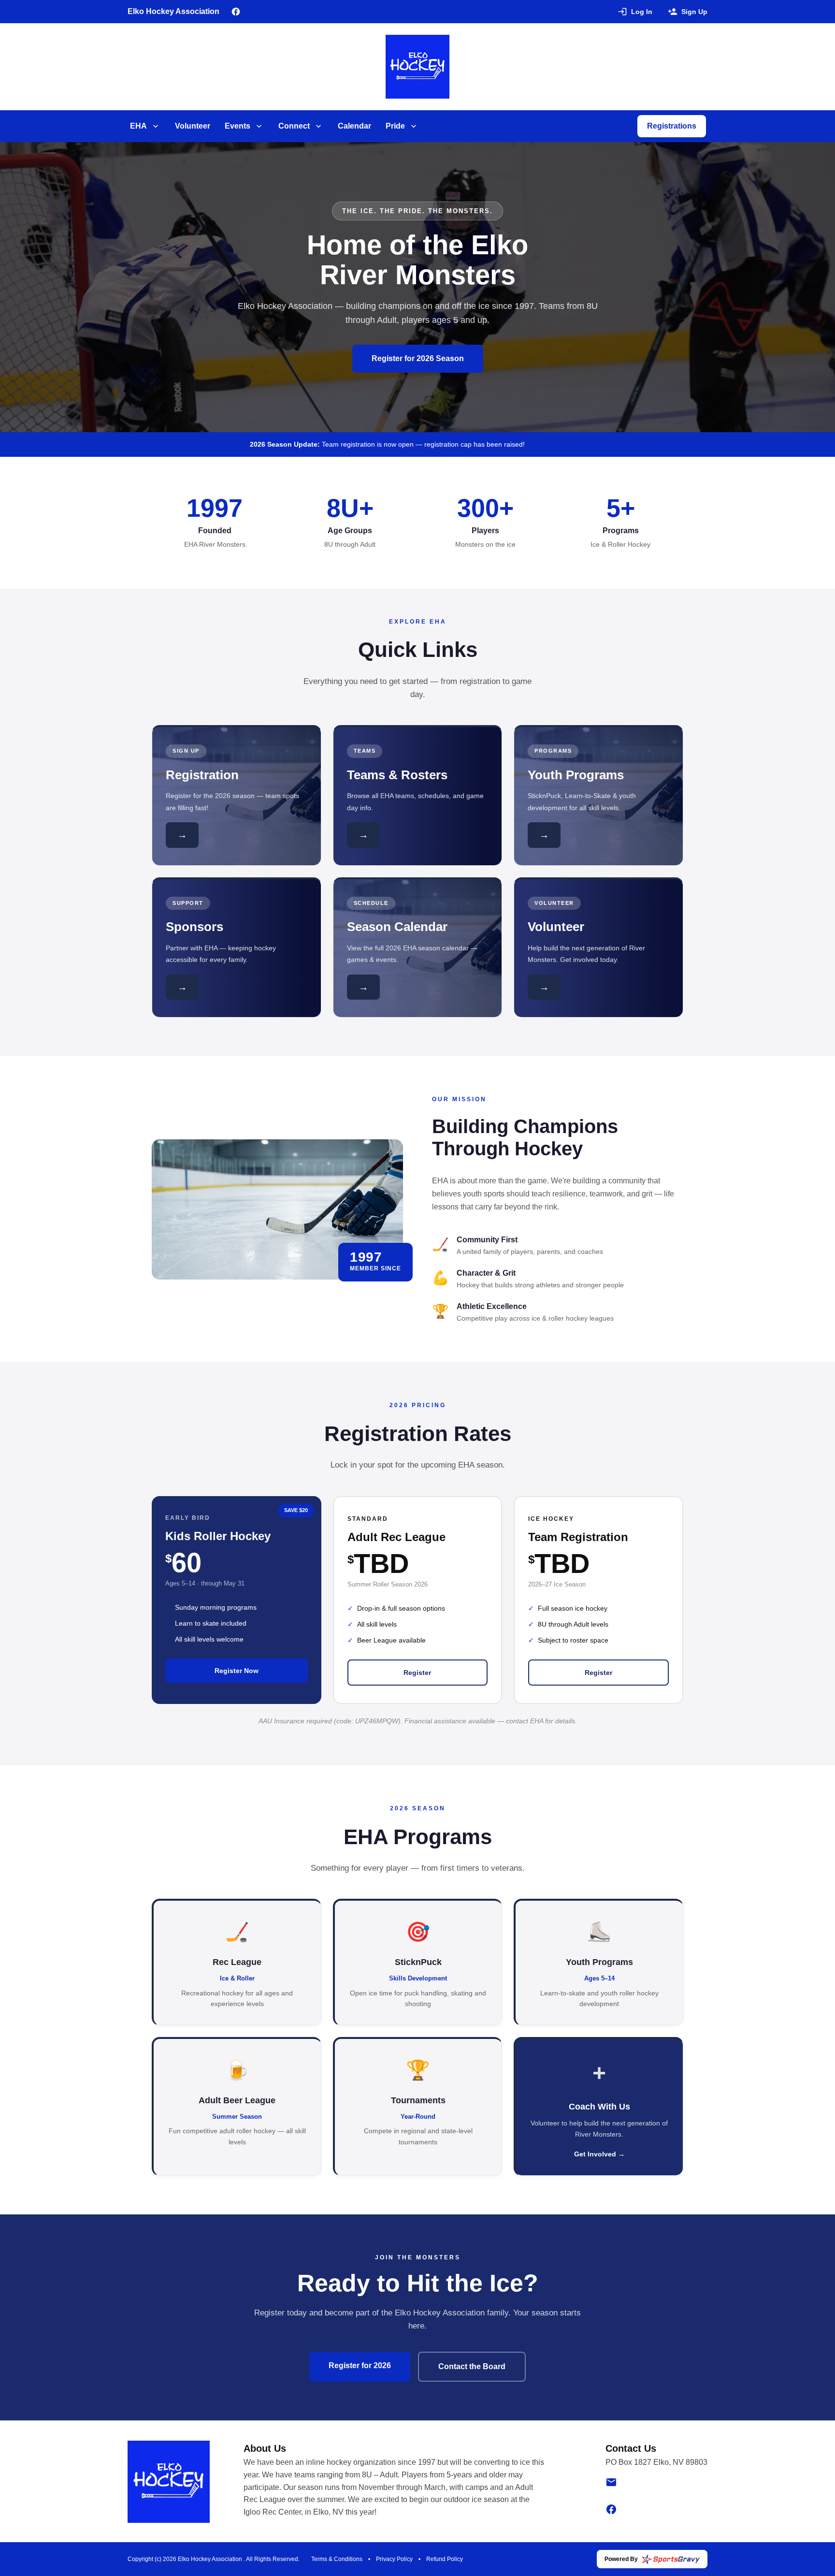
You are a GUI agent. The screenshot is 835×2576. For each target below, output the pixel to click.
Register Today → (556, 444)
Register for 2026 (360, 2365)
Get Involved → (599, 2154)
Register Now (237, 1671)
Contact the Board (472, 2366)
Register (417, 1673)
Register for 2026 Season (418, 358)
